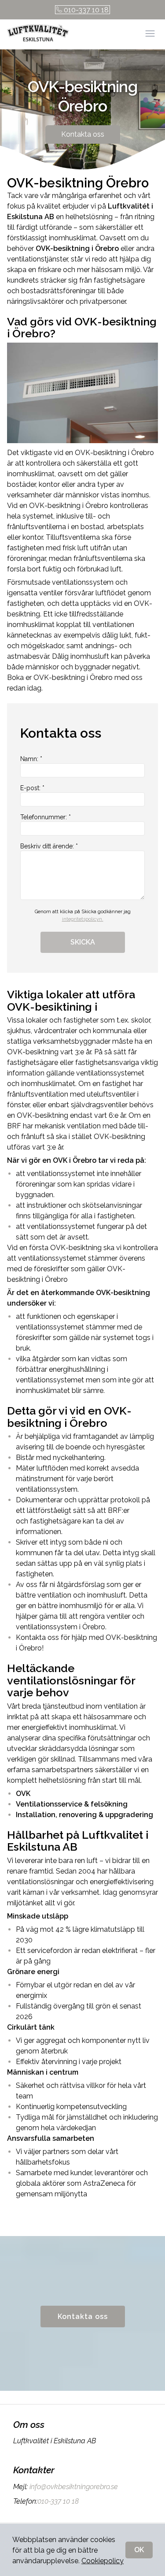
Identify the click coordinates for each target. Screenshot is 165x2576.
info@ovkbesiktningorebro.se (74, 2487)
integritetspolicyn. (83, 919)
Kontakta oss (83, 134)
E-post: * (32, 788)
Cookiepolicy (103, 2561)
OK (139, 2550)
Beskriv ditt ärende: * (49, 846)
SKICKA (83, 942)
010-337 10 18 (86, 10)
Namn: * (31, 759)
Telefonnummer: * (46, 817)
